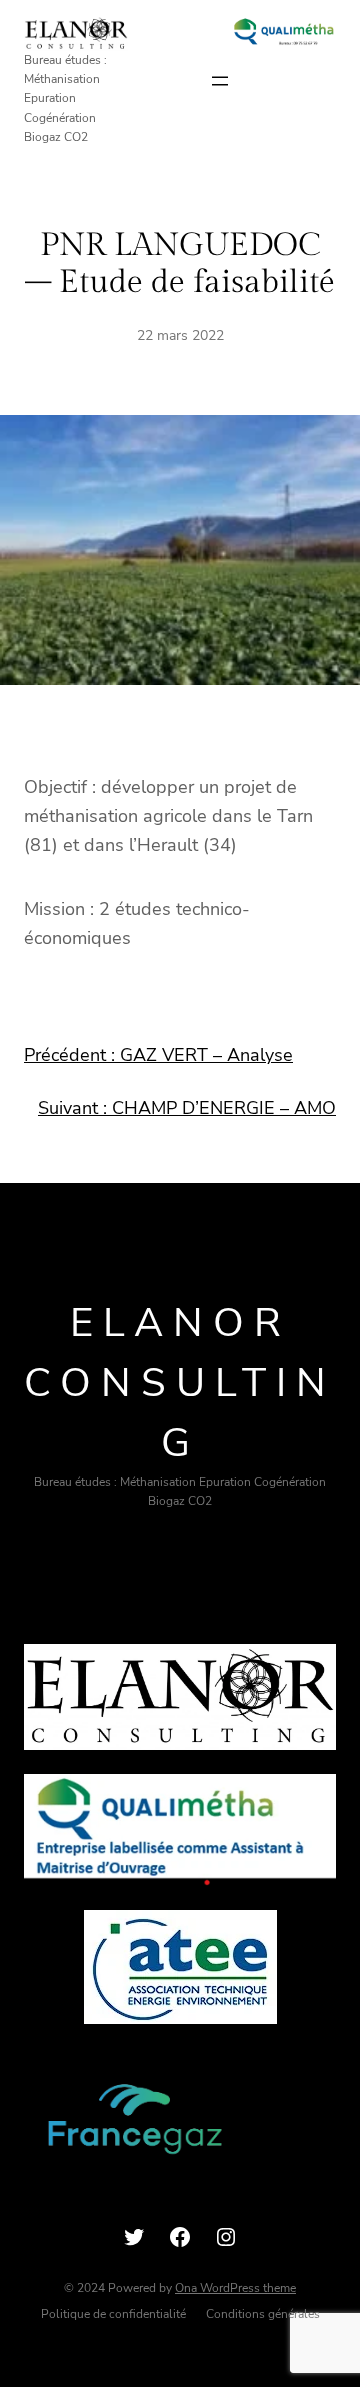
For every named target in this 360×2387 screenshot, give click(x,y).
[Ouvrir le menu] (220, 81)
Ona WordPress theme (235, 2288)
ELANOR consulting (180, 1383)
